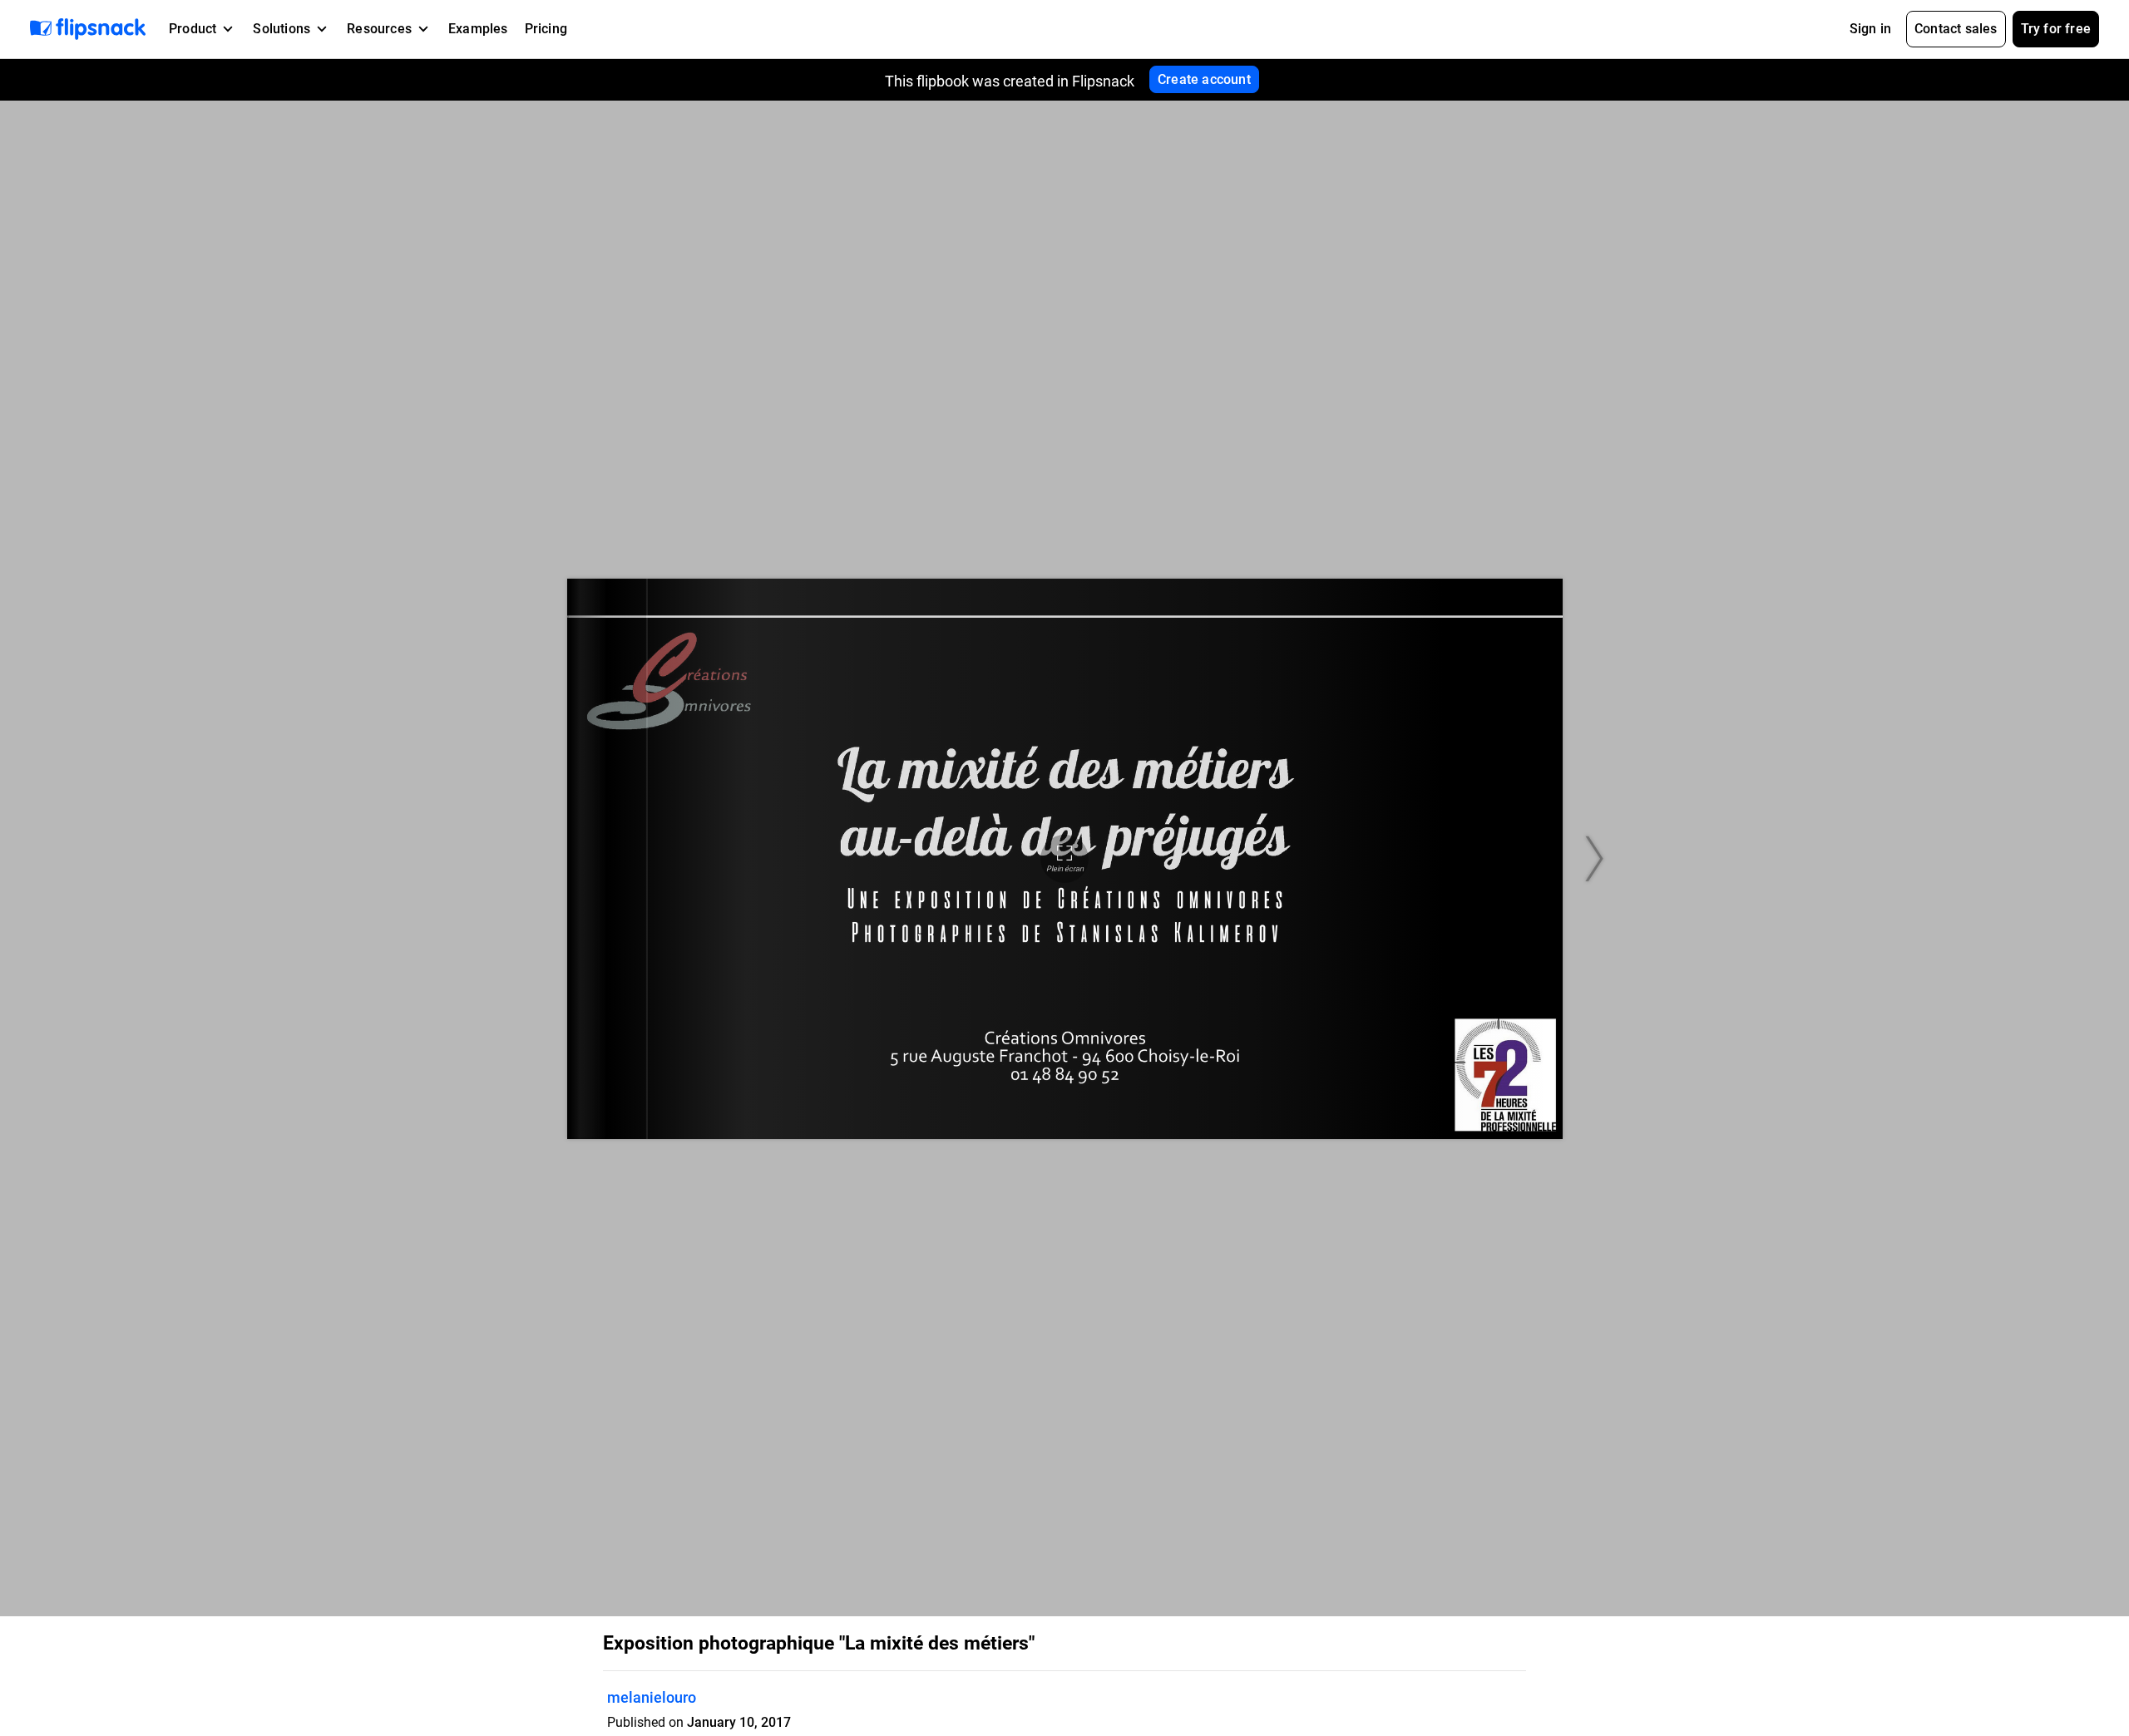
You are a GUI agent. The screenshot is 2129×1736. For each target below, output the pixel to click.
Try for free (2056, 29)
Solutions (282, 29)
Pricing (546, 29)
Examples (478, 29)
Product (193, 29)
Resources (379, 29)
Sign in (1870, 29)
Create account (1204, 79)
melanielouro (652, 1697)
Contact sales (1956, 29)
